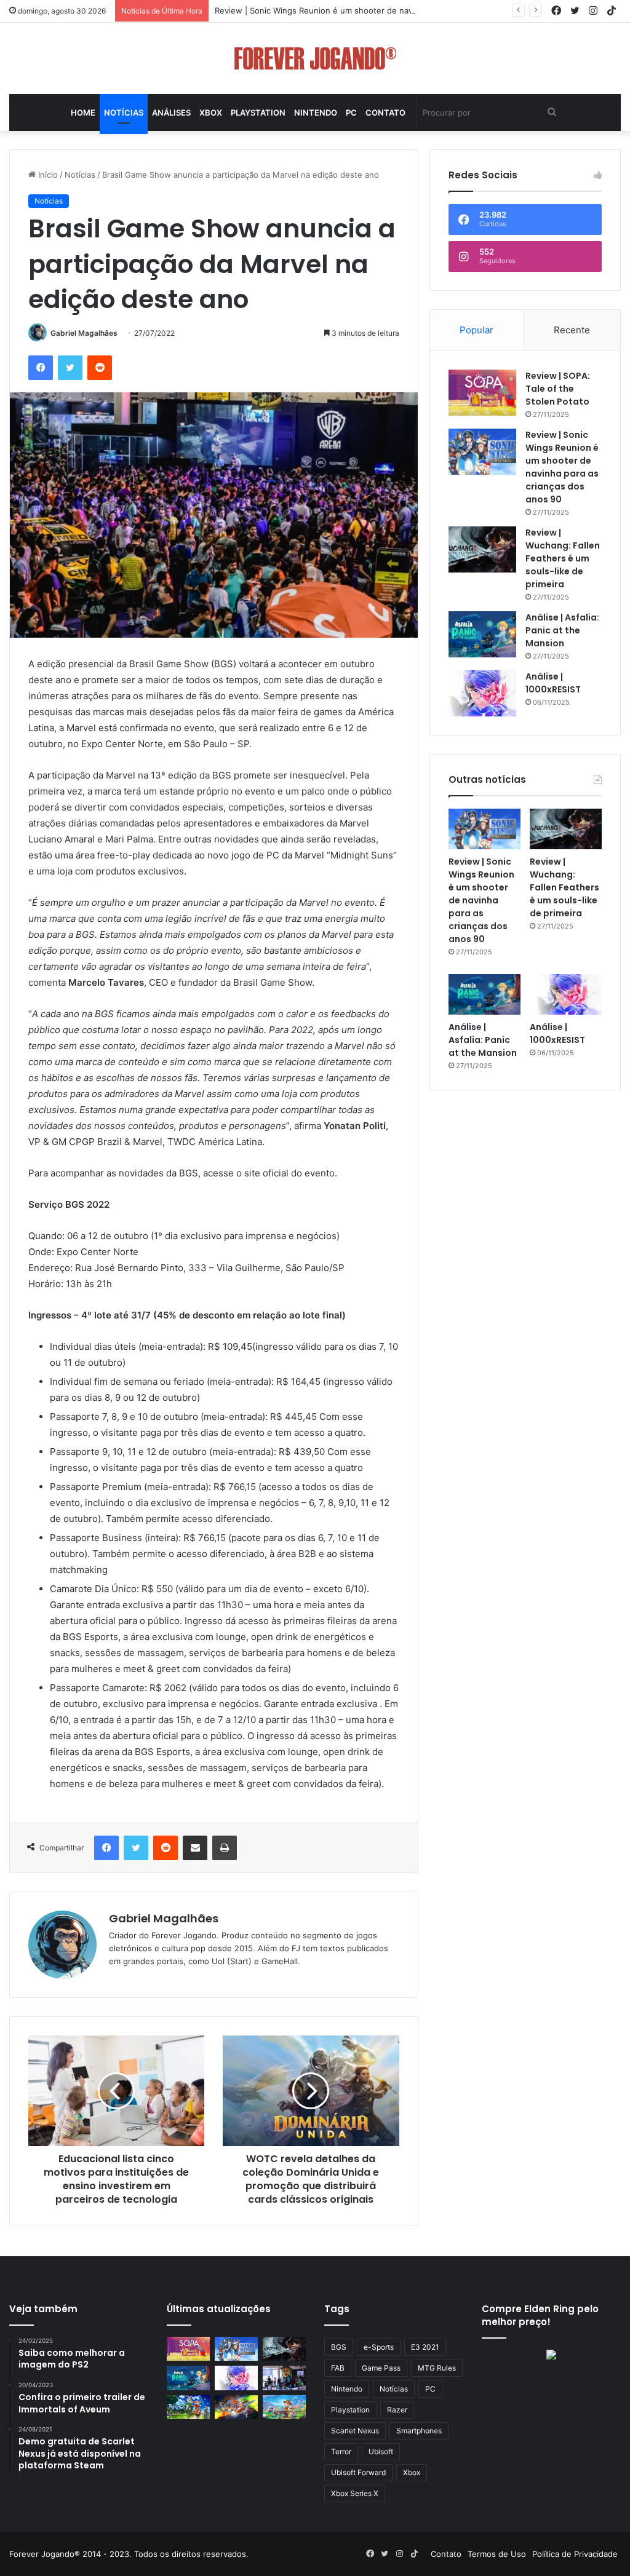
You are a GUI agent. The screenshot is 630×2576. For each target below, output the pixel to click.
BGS (339, 2347)
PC (351, 113)
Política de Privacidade (575, 2554)
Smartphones (419, 2431)
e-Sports (379, 2347)
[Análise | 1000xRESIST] (482, 693)
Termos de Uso (497, 2554)
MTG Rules (437, 2368)
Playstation (258, 113)
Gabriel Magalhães (84, 333)
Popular (476, 330)
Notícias (124, 113)
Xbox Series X (355, 2493)
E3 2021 (425, 2347)
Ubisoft (381, 2451)
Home (83, 113)
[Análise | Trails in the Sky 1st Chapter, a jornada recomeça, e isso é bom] (188, 2407)
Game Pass (381, 2368)
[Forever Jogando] (315, 58)
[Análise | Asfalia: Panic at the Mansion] (482, 634)
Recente (572, 330)
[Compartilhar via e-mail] (195, 1848)
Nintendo (316, 113)
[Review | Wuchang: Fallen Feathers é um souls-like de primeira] (482, 549)
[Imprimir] (225, 1848)
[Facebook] (41, 368)
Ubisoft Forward (358, 2472)
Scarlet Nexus (355, 2431)
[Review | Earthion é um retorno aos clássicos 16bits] (236, 2407)
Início (47, 175)
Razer (397, 2410)
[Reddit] (100, 368)
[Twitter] (70, 368)
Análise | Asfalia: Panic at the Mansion (562, 630)
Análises (171, 113)
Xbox (211, 113)
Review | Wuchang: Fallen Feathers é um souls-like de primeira (563, 558)
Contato (385, 113)
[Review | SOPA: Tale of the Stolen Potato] (482, 393)
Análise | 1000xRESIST (553, 683)
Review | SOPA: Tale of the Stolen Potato (558, 389)
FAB (338, 2368)
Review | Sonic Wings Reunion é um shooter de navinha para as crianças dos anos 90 (379, 10)
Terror (341, 2451)
